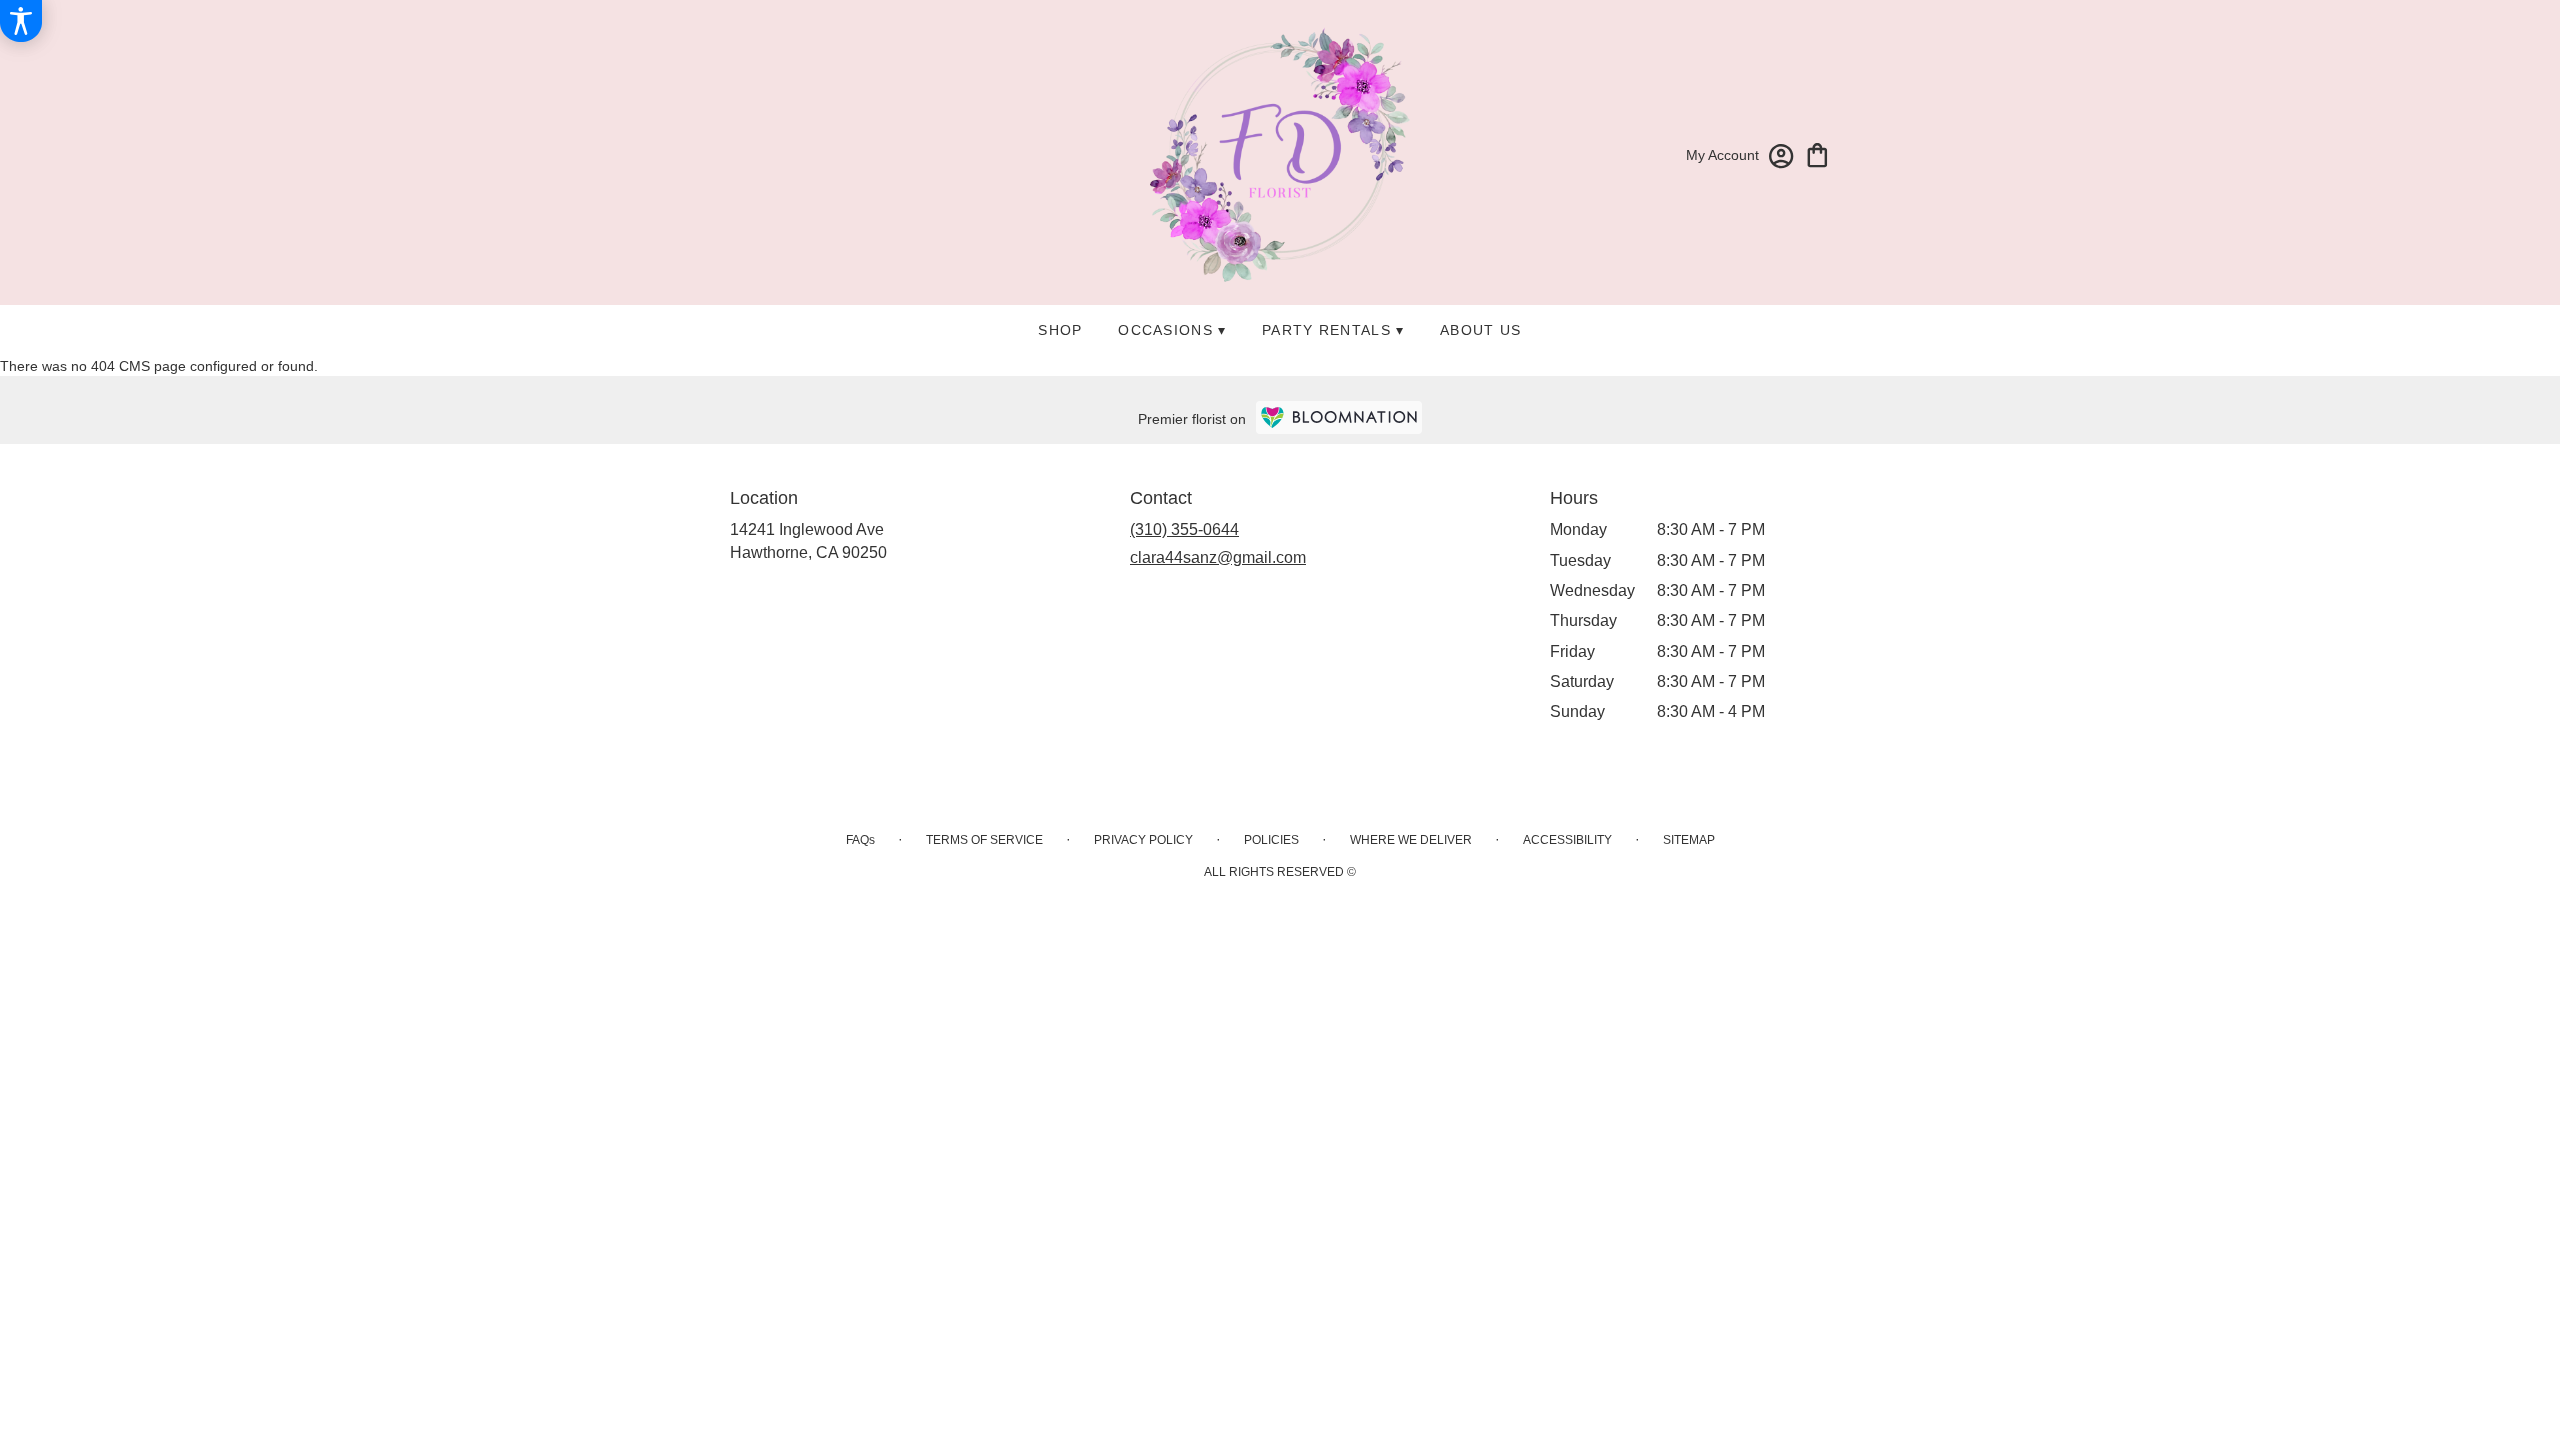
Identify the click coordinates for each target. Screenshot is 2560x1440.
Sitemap (1689, 840)
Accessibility (1567, 840)
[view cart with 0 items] (1817, 153)
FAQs (860, 840)
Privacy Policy (1143, 840)
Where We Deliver (1411, 840)
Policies (1271, 840)
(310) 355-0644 (1184, 529)
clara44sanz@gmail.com (1218, 557)
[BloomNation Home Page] (1339, 417)
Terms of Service (984, 840)
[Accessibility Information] (21, 21)
